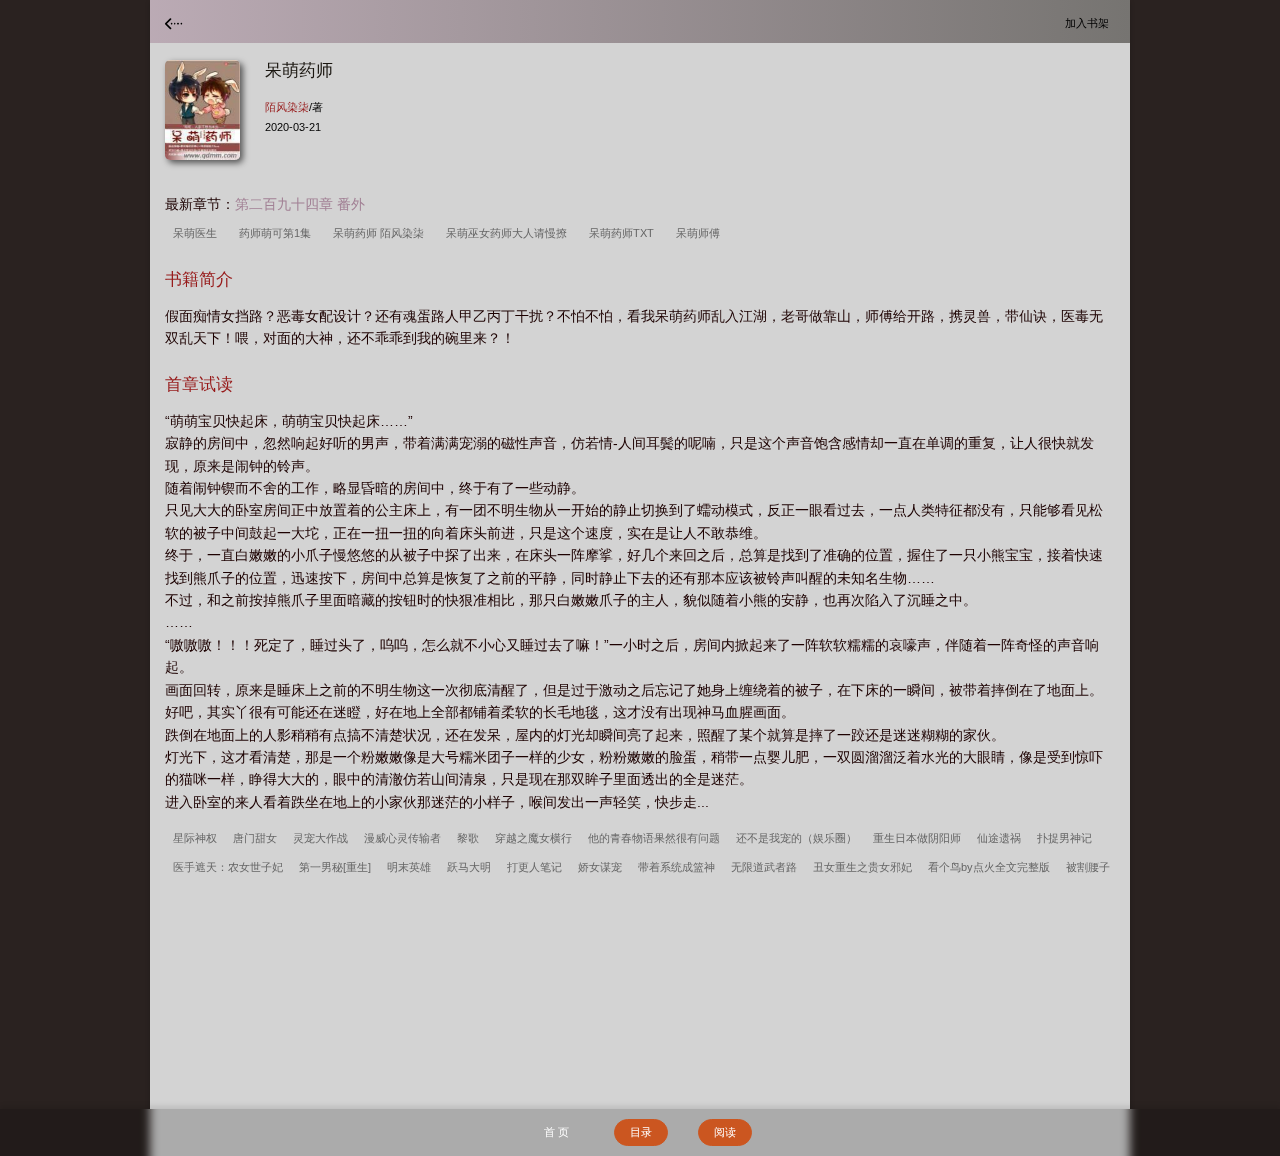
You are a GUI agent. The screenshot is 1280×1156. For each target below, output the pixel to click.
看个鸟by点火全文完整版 (989, 867)
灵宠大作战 (320, 838)
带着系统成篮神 (676, 867)
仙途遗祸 (999, 838)
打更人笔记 (534, 867)
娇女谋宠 (600, 867)
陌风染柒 (287, 107)
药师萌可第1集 (278, 233)
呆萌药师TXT (624, 233)
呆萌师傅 (701, 233)
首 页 (556, 1132)
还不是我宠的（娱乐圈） (796, 838)
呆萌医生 (198, 233)
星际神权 (195, 838)
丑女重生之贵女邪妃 (862, 867)
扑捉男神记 (1064, 838)
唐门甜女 (255, 838)
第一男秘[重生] (335, 867)
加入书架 (1090, 22)
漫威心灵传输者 (402, 838)
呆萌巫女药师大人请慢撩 (509, 233)
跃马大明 (469, 867)
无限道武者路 (764, 867)
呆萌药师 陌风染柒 (381, 233)
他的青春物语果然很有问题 (654, 838)
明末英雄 (409, 867)
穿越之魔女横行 (533, 838)
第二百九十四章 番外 (300, 204)
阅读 (725, 1132)
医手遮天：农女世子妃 (228, 867)
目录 (641, 1132)
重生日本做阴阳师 (917, 838)
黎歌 (468, 838)
